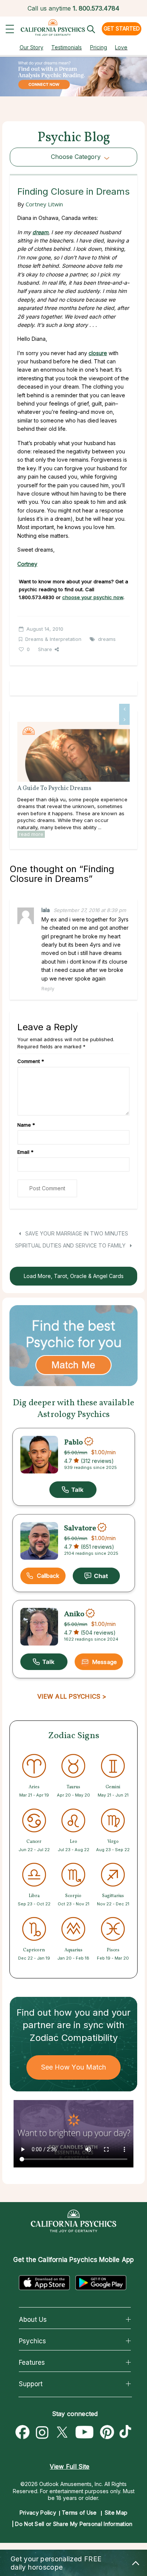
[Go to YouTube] (85, 2433)
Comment (31, 1061)
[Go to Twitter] (62, 2433)
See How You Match (74, 2067)
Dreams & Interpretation (53, 639)
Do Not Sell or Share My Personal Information (74, 2524)
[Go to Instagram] (42, 2433)
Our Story (31, 47)
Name (26, 1125)
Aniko (74, 1614)
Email (25, 1152)
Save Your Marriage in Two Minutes (76, 1233)
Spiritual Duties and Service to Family (71, 1245)
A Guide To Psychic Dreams (54, 789)
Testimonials (67, 47)
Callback (48, 1576)
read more (31, 834)
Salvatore (80, 1528)
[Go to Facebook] (23, 2433)
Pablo (73, 1442)
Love (121, 47)
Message (104, 1662)
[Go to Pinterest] (107, 2433)
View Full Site (70, 2466)
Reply (48, 988)
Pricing (99, 47)
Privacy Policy (38, 2513)
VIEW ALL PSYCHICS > (72, 1696)
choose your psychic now (93, 597)
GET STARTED (122, 28)
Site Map (116, 2513)
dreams (107, 639)
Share (45, 649)
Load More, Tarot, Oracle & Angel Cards (74, 1276)
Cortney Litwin (44, 204)
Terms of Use (79, 2513)
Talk (73, 1490)
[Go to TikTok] (127, 2433)
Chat (96, 1576)
